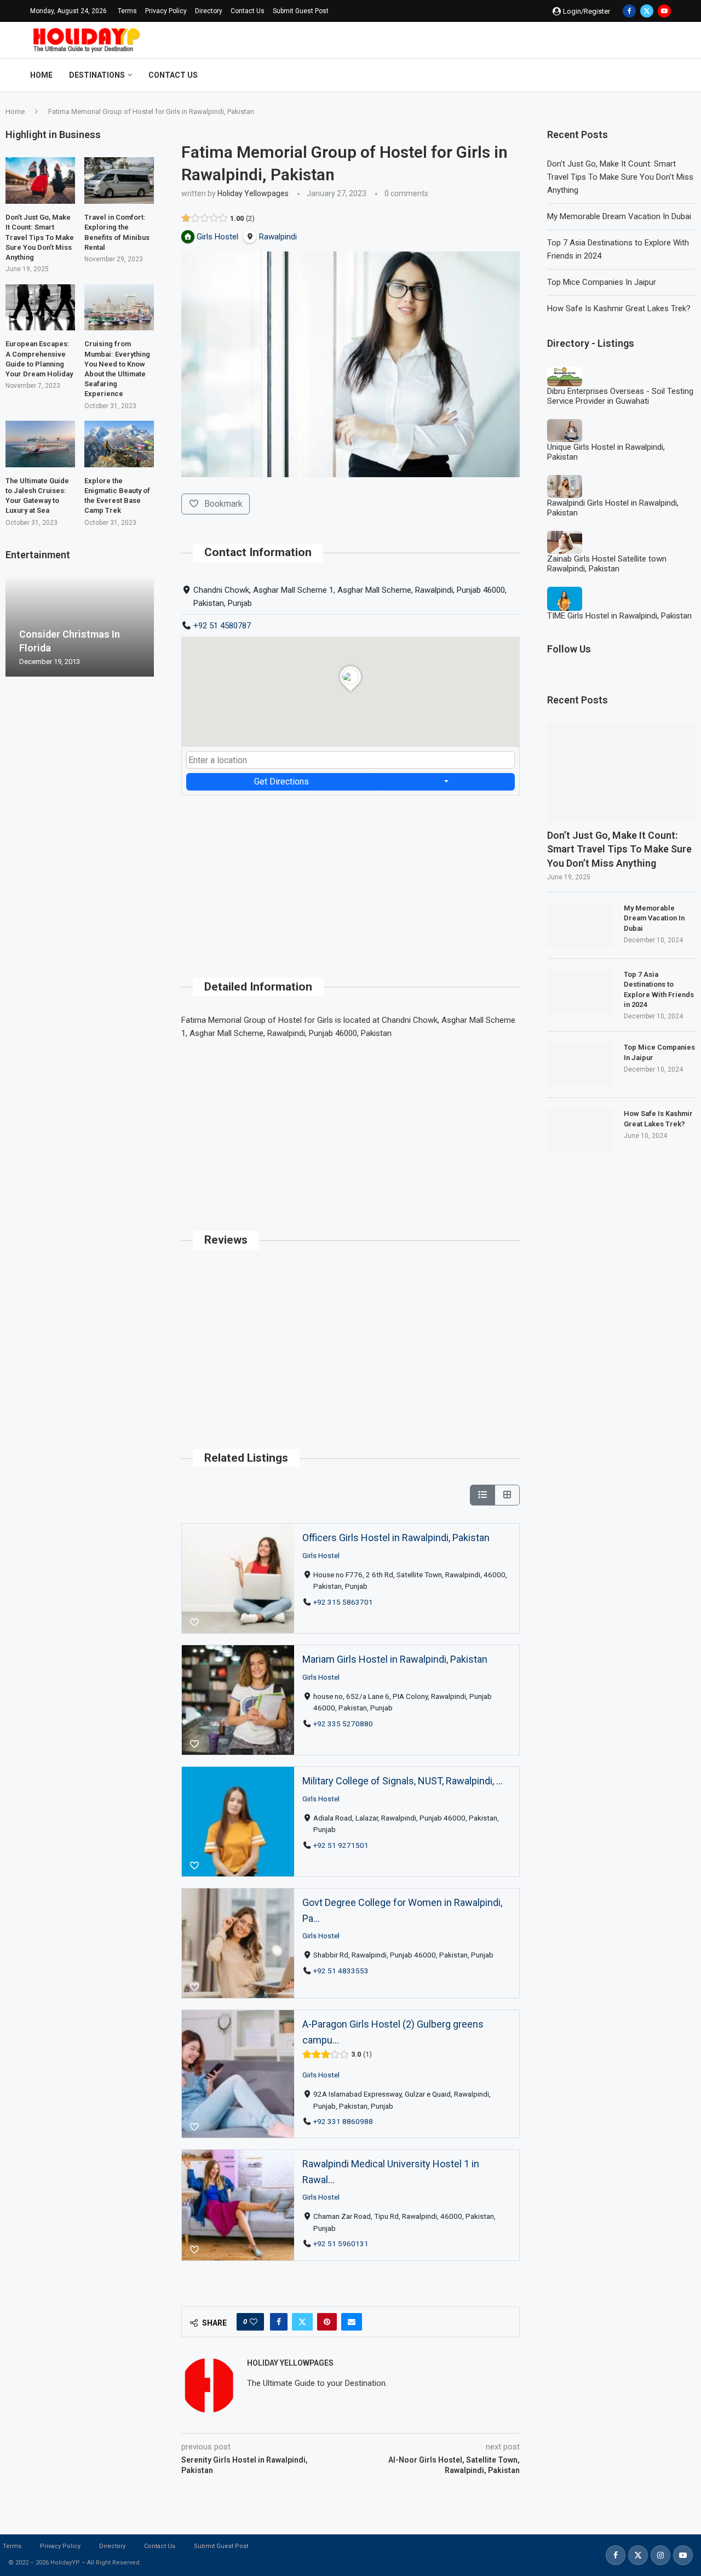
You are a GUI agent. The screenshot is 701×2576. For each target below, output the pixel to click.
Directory (209, 11)
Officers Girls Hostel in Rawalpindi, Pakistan (396, 1538)
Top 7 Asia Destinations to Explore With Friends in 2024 (659, 989)
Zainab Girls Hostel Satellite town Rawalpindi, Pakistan (607, 564)
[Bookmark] (194, 1623)
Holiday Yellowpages (253, 193)
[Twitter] (647, 11)
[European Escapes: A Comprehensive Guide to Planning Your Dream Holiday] (40, 308)
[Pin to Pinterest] (327, 2322)
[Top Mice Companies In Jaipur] (580, 1064)
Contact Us (248, 11)
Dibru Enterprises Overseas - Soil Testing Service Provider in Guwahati (620, 396)
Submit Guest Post (301, 11)
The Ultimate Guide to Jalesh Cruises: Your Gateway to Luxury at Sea (37, 496)
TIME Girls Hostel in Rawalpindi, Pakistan (619, 616)
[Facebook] (629, 11)
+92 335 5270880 (343, 1723)
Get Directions (281, 782)
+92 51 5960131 (341, 2243)
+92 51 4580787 (222, 626)
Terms (127, 11)
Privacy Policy (166, 11)
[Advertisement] (350, 872)
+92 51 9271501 (341, 1845)
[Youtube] (664, 11)
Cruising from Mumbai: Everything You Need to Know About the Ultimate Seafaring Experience (117, 369)
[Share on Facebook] (279, 2322)
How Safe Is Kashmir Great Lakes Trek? (619, 308)
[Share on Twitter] (302, 2322)
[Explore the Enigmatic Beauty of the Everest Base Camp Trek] (119, 444)
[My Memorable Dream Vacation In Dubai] (580, 925)
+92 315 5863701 (343, 1601)
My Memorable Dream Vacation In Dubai (619, 216)
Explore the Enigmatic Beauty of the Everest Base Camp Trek (117, 496)
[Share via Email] (352, 2322)
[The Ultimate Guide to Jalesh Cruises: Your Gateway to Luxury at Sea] (40, 444)
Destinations (97, 75)
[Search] (665, 75)
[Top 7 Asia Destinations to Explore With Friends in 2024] (580, 992)
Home (41, 75)
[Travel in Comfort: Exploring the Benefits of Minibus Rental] (119, 181)
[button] (15, 627)
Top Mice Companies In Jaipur (602, 282)
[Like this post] (254, 2322)
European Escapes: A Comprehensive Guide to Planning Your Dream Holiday (39, 359)
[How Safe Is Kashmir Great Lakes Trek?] (580, 1131)
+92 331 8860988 (343, 2121)
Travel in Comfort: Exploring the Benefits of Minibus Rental (117, 232)
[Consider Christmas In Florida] (80, 627)
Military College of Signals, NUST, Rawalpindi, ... (403, 1781)
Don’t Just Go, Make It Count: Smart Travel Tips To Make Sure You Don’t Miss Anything (620, 177)
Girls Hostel (321, 1555)
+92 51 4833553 (341, 1971)
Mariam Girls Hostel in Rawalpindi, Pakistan (395, 1659)
